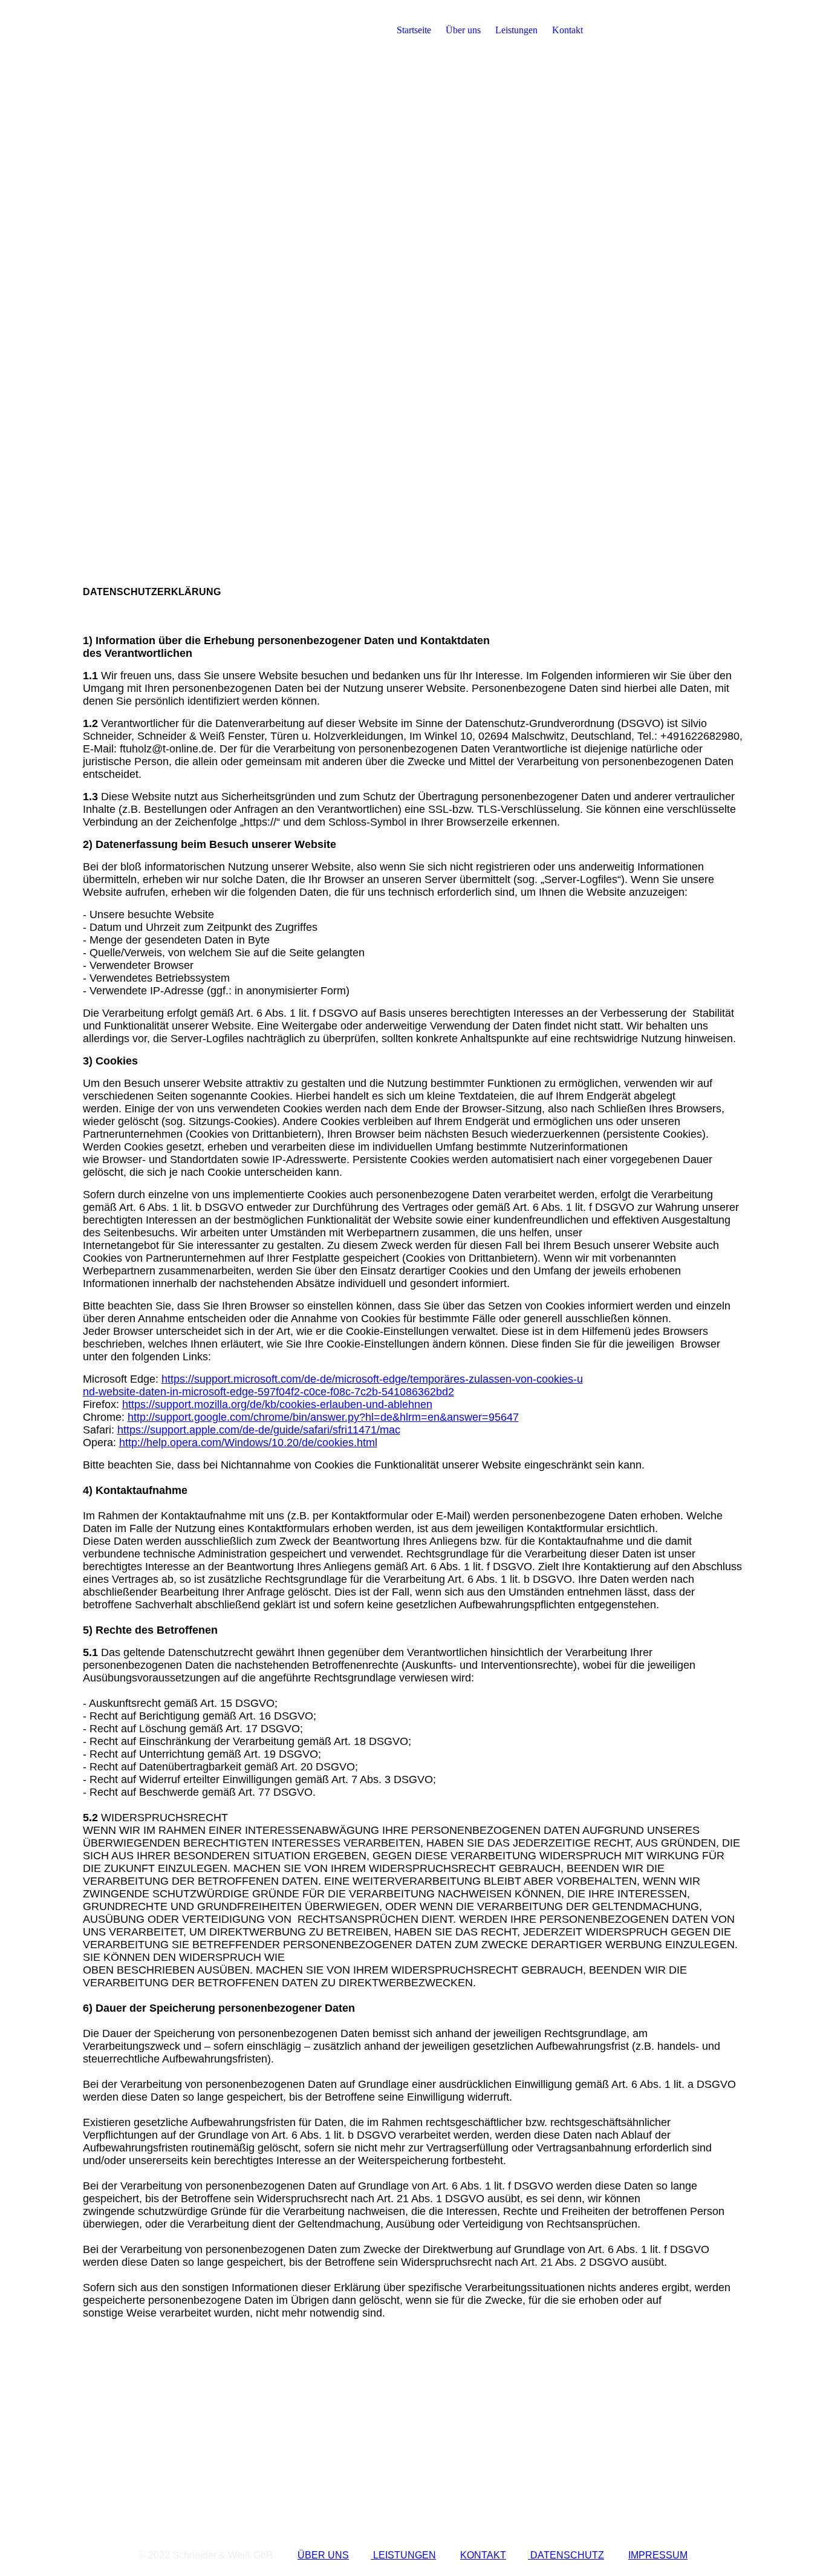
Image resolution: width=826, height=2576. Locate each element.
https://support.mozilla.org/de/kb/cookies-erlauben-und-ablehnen (277, 1404)
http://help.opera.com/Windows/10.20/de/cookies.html (248, 1443)
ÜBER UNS (323, 2555)
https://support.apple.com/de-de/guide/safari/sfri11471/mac (259, 1430)
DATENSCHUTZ (566, 2555)
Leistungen (516, 30)
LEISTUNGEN (403, 2555)
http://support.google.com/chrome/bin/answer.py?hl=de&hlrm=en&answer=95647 (323, 1417)
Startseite (414, 30)
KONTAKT (483, 2555)
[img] (158, 30)
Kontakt (567, 30)
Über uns (463, 30)
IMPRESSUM (658, 2555)
